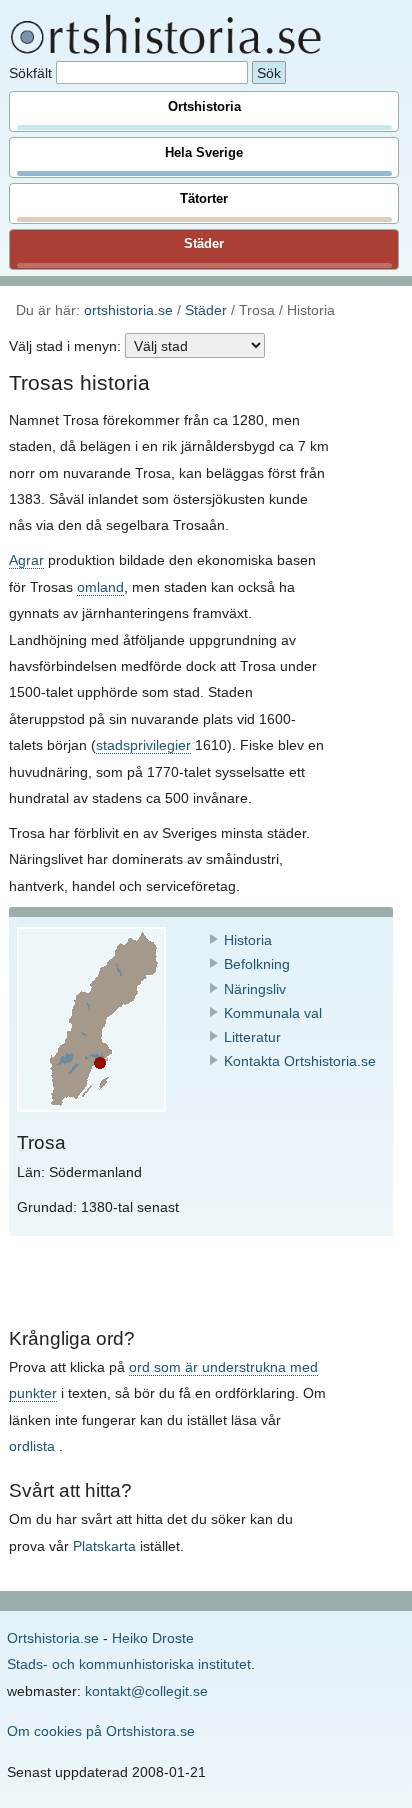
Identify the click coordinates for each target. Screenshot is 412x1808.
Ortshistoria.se (53, 1638)
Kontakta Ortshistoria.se (300, 1061)
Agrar (26, 560)
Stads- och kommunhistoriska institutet (129, 1664)
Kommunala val (273, 1013)
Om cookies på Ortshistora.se (101, 1731)
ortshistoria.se (128, 310)
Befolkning (257, 964)
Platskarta (104, 1546)
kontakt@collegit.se (146, 1691)
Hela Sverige (204, 153)
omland (100, 587)
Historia (248, 940)
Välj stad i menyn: (65, 346)
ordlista (32, 1446)
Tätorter (204, 199)
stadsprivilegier (143, 745)
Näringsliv (255, 989)
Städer (204, 244)
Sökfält (30, 73)
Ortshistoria (204, 107)
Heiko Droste (153, 1638)
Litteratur (252, 1037)
